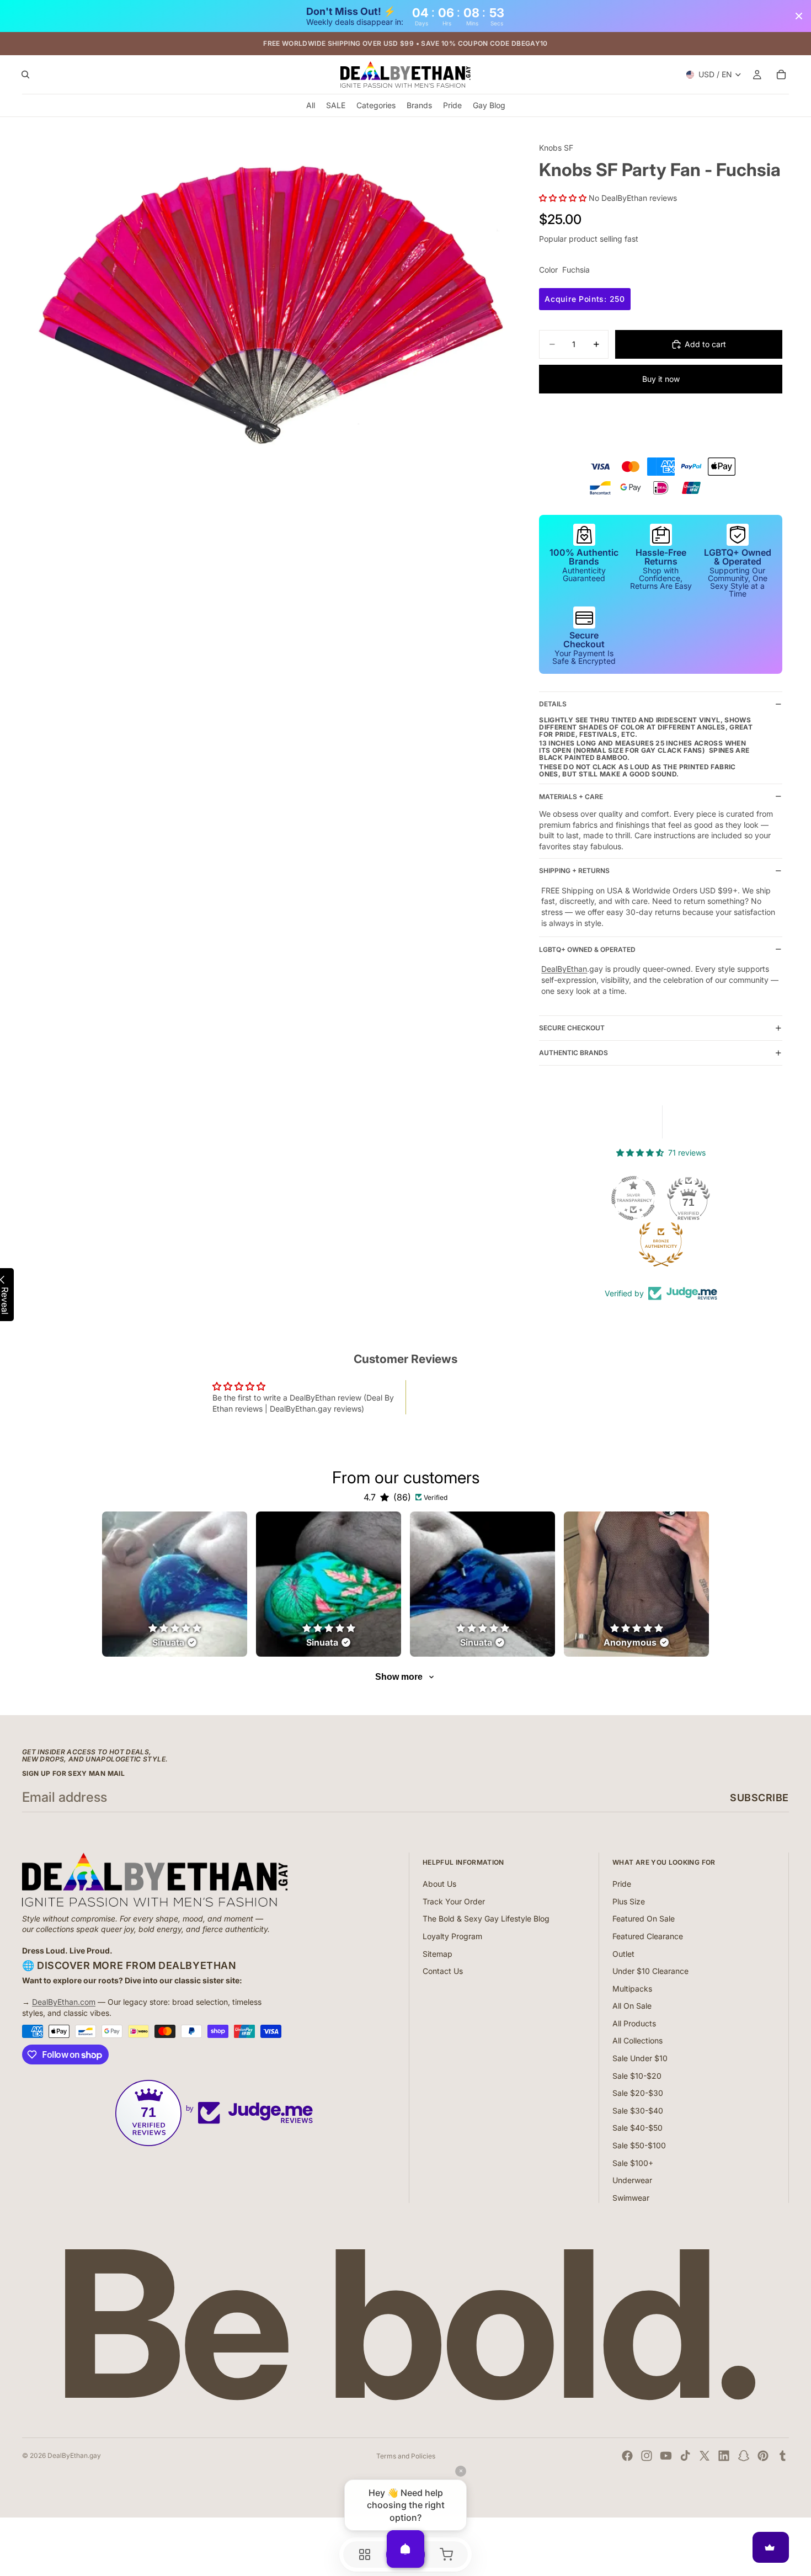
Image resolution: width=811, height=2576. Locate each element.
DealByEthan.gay (74, 2455)
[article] (175, 1584)
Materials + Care (571, 797)
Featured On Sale (644, 1918)
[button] (564, 198)
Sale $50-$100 (639, 2145)
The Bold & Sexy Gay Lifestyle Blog (486, 1918)
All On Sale (632, 2006)
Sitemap (437, 1954)
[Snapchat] (744, 2456)
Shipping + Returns (574, 871)
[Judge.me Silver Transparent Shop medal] (633, 1198)
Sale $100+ (633, 2163)
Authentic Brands (573, 1053)
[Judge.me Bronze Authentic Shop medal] (661, 1244)
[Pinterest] (763, 2456)
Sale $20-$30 (638, 2093)
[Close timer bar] (799, 16)
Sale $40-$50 (637, 2128)
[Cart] (781, 75)
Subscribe (759, 1798)
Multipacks (632, 1989)
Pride (622, 1884)
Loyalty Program (452, 1936)
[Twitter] (705, 2456)
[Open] (405, 2549)
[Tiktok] (685, 2456)
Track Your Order (454, 1901)
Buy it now (661, 379)
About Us (439, 1884)
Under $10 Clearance (650, 1971)
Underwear (632, 2180)
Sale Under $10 (640, 2058)
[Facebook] (627, 2456)
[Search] (25, 75)
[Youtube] (666, 2456)
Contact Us (443, 1971)
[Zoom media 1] (260, 308)
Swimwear (631, 2198)
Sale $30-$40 (638, 2111)
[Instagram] (647, 2456)
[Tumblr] (782, 2456)
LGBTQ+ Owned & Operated (587, 949)
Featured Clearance (648, 1936)
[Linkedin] (724, 2456)
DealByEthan (564, 969)
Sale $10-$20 (637, 2076)
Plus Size (629, 1901)
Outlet (623, 1954)
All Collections (637, 2040)
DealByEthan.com (64, 2002)
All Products (634, 2023)
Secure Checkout (572, 1028)
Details (553, 704)
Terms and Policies (406, 2456)
